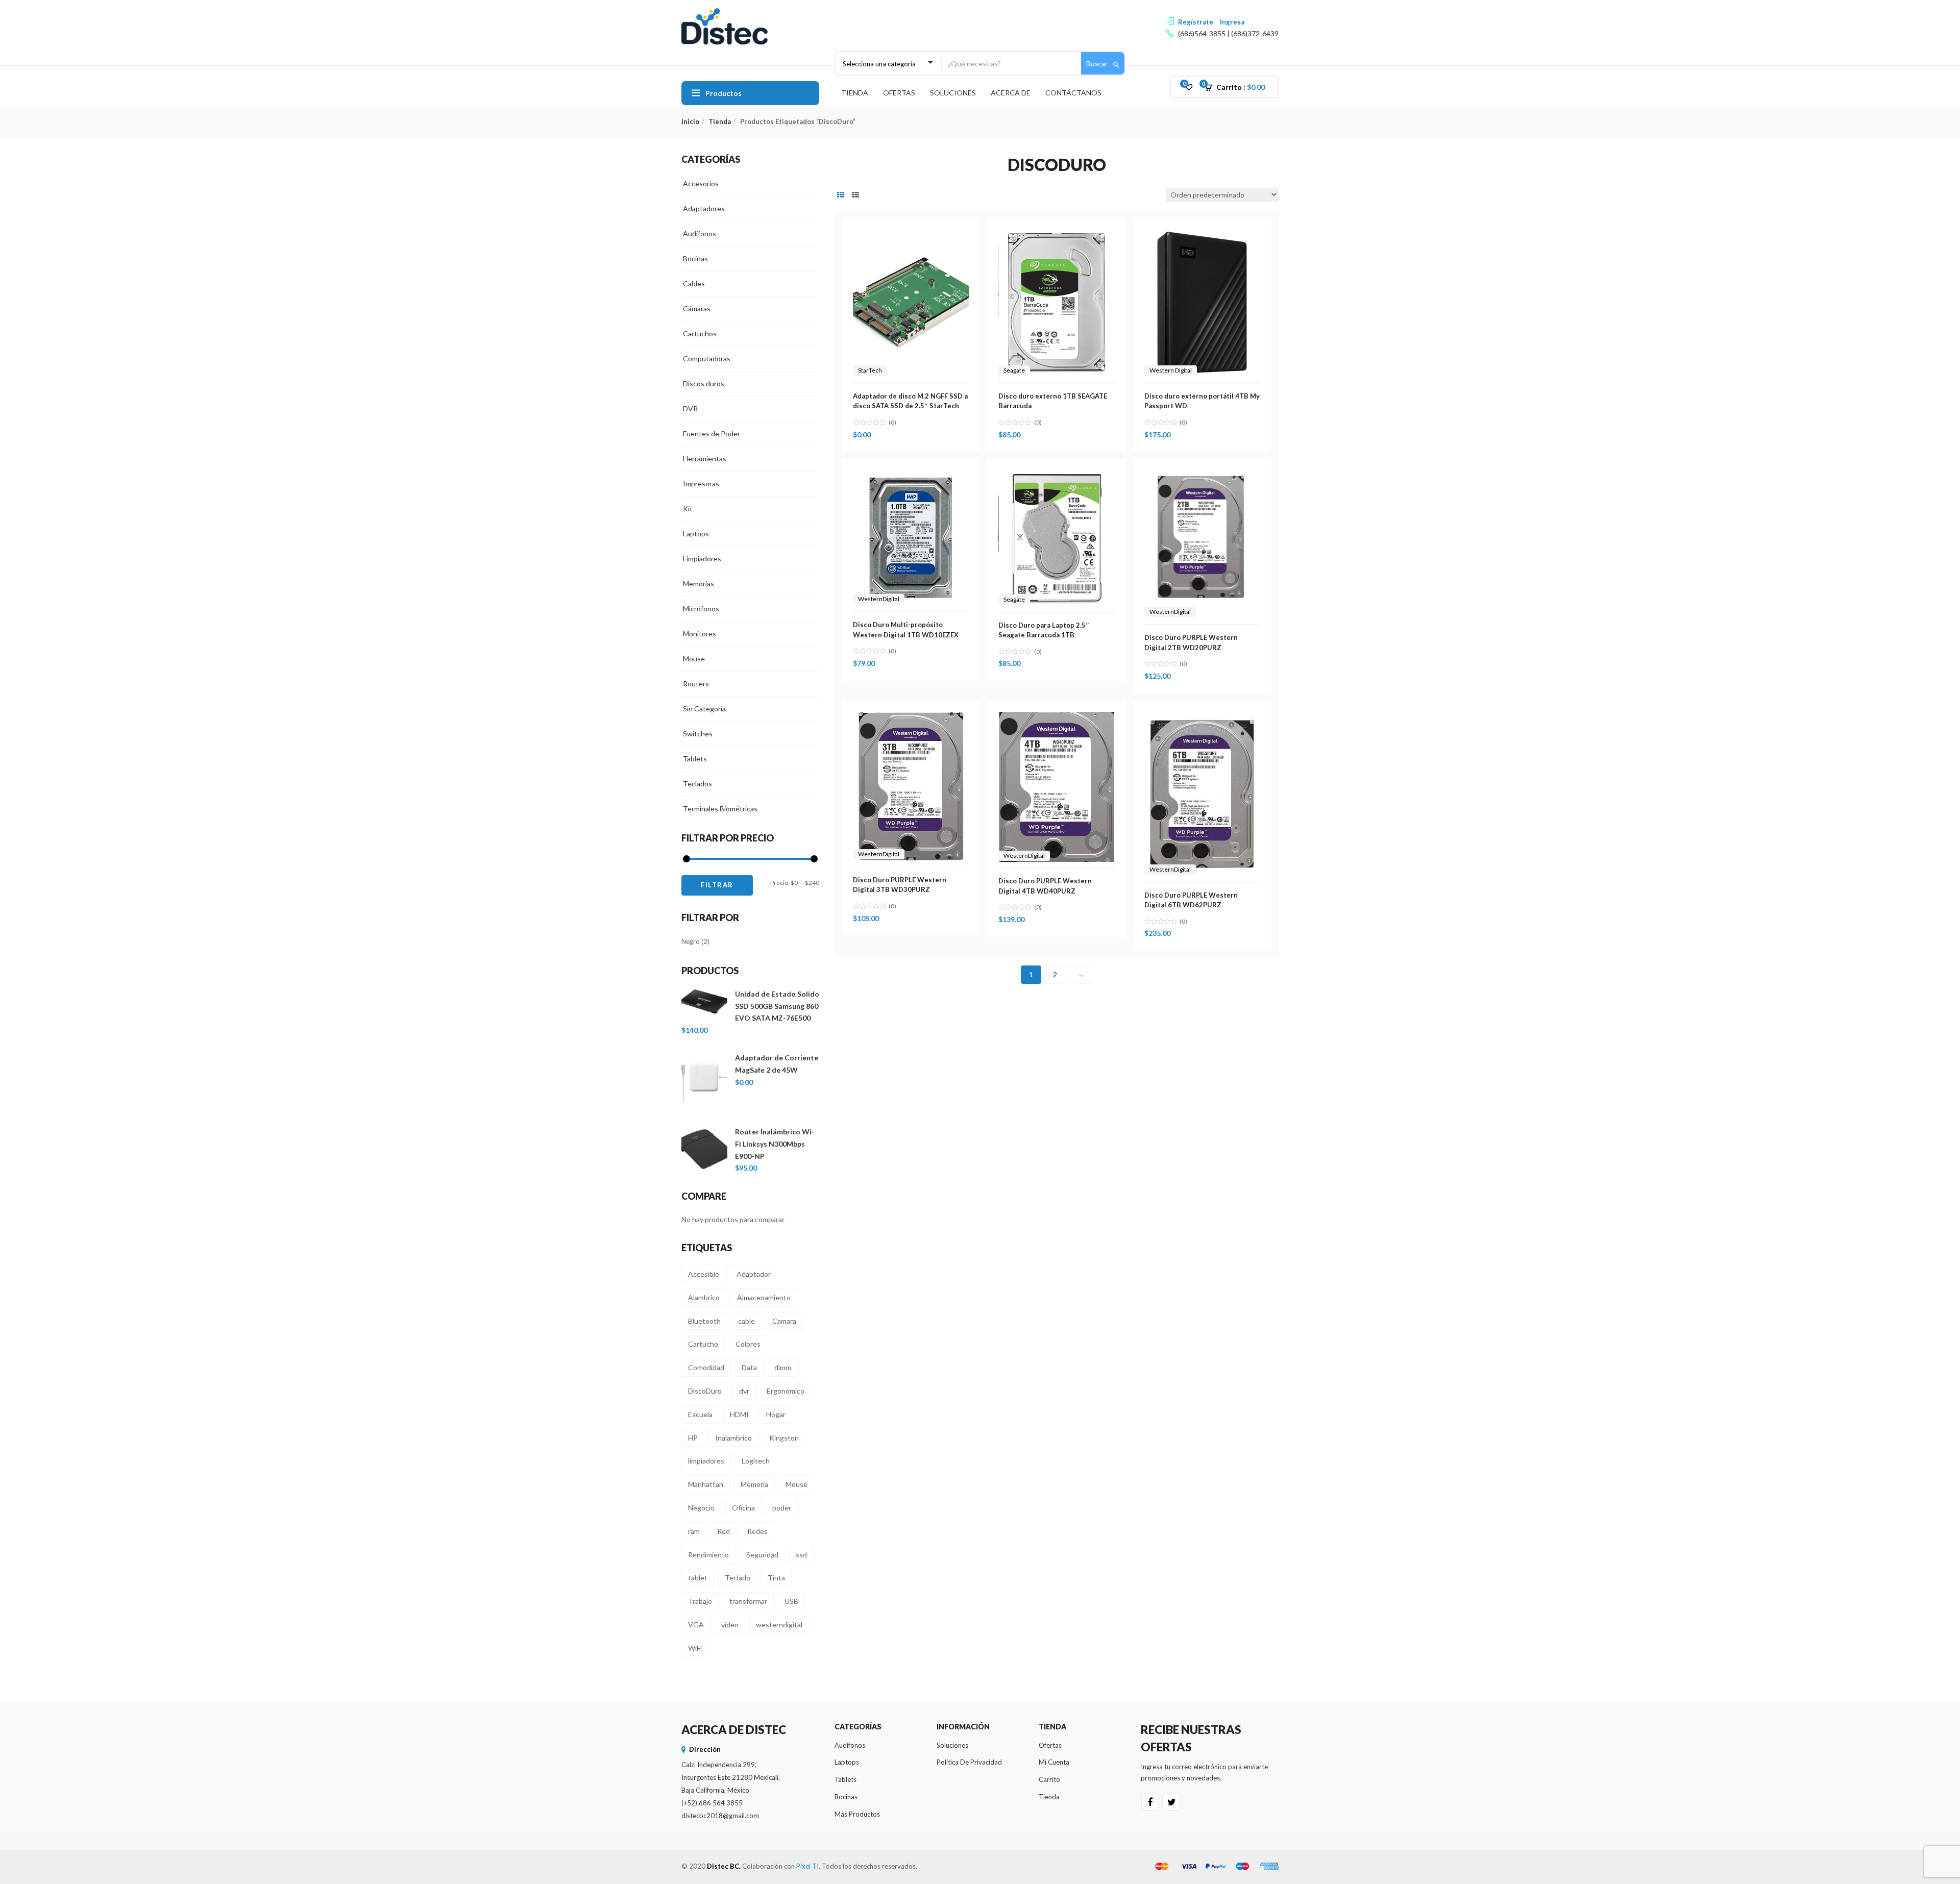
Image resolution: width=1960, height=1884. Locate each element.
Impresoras (701, 484)
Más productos (857, 1814)
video (730, 1625)
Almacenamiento (764, 1297)
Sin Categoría (704, 709)
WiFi (695, 1648)
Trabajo (700, 1601)
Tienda (855, 93)
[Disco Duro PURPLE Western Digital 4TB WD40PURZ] (1056, 718)
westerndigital (779, 1625)
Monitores (700, 634)
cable (746, 1321)
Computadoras (707, 358)
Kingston (784, 1438)
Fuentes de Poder (712, 433)
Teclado (738, 1578)
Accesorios (701, 183)
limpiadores (706, 1461)
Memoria (754, 1484)
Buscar (1098, 64)
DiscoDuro (705, 1391)
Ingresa (1232, 22)
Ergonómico (786, 1391)
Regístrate (1196, 22)
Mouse (694, 659)
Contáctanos (1073, 93)
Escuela (700, 1414)
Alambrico (704, 1297)
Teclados (697, 784)
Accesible (704, 1274)
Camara (784, 1321)
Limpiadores (702, 559)
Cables (694, 283)
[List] (855, 195)
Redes (757, 1531)
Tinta (776, 1578)
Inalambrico (733, 1438)
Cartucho (703, 1344)
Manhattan (706, 1484)
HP (693, 1438)
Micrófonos (701, 609)
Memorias (699, 584)
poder (782, 1508)
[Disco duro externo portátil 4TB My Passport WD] (1202, 234)
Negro (691, 941)
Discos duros (704, 383)
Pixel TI (807, 1866)
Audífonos (700, 233)
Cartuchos (700, 333)
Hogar (776, 1414)
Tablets (695, 759)
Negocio (701, 1508)
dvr (744, 1391)
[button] (1238, 87)
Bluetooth (704, 1321)
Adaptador (754, 1274)
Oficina (743, 1508)
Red (724, 1531)
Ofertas (899, 93)
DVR (690, 408)
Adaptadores (704, 208)
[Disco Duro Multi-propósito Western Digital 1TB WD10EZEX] (911, 476)
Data (749, 1367)
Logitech (756, 1461)
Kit (688, 509)
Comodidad (706, 1367)
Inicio (690, 121)
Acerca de (1011, 93)
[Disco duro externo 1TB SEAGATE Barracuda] (1056, 234)
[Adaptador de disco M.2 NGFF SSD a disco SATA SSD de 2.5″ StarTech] (911, 234)
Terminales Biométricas (720, 809)
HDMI (739, 1414)
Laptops (696, 534)
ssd (801, 1555)
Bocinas (695, 258)
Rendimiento (708, 1555)
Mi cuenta (1054, 1762)
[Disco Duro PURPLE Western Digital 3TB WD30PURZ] (911, 718)
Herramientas (705, 458)
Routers (696, 684)
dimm (783, 1367)
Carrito (1049, 1779)
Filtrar (717, 885)
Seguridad (762, 1555)
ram (694, 1531)
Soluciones (953, 93)
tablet (698, 1578)
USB (791, 1601)
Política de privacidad (969, 1762)
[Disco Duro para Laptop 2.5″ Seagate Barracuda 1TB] (1056, 476)
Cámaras (697, 308)
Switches (698, 734)
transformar (748, 1601)
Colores (748, 1344)
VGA (696, 1625)
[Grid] (841, 195)
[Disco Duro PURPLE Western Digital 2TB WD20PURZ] (1202, 476)
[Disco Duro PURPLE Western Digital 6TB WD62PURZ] (1202, 718)
